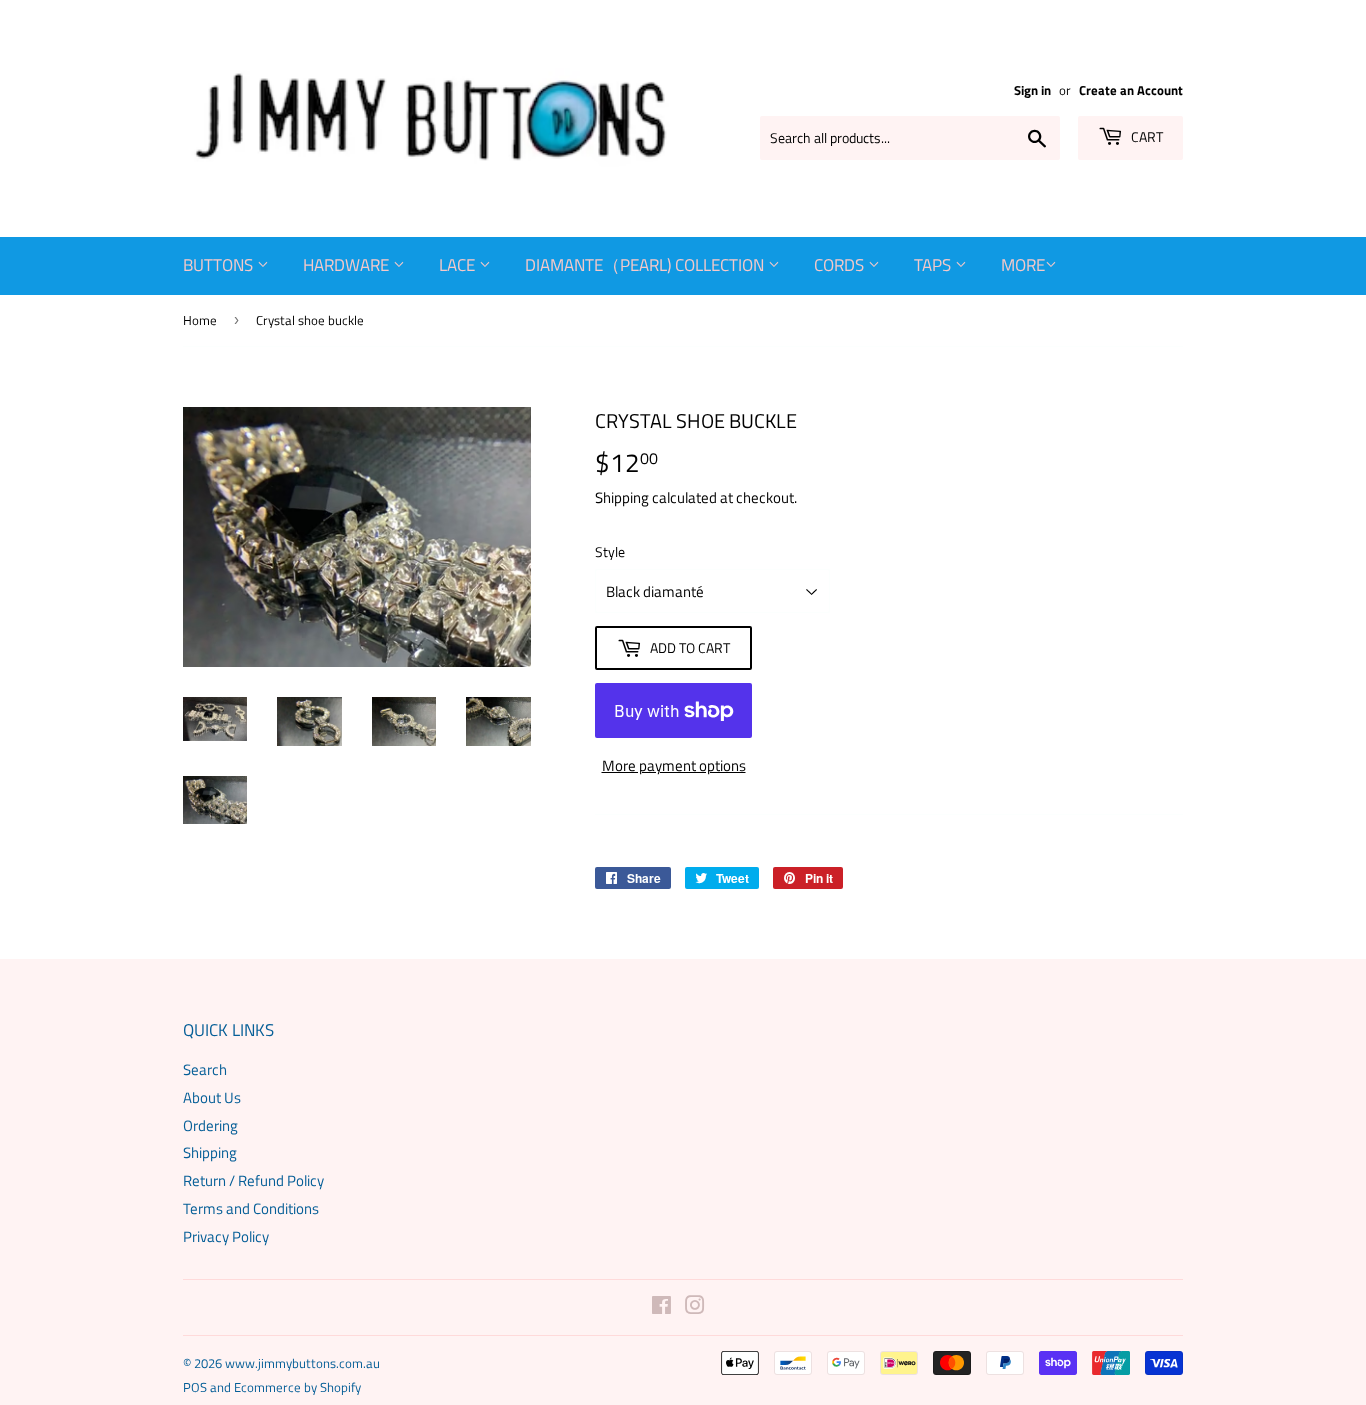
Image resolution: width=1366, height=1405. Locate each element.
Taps (934, 265)
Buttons (220, 265)
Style (610, 551)
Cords (841, 265)
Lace (459, 265)
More (1023, 265)
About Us (212, 1097)
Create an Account (1131, 90)
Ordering (210, 1125)
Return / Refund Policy (253, 1180)
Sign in (1032, 90)
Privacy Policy (226, 1236)
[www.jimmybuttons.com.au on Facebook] (661, 1307)
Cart (1145, 136)
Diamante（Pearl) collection (646, 265)
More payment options (674, 765)
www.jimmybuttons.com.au (302, 1363)
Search (205, 1069)
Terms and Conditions (251, 1208)
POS (195, 1387)
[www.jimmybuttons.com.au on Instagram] (695, 1307)
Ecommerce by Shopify (297, 1387)
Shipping (622, 497)
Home (200, 320)
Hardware (348, 265)
